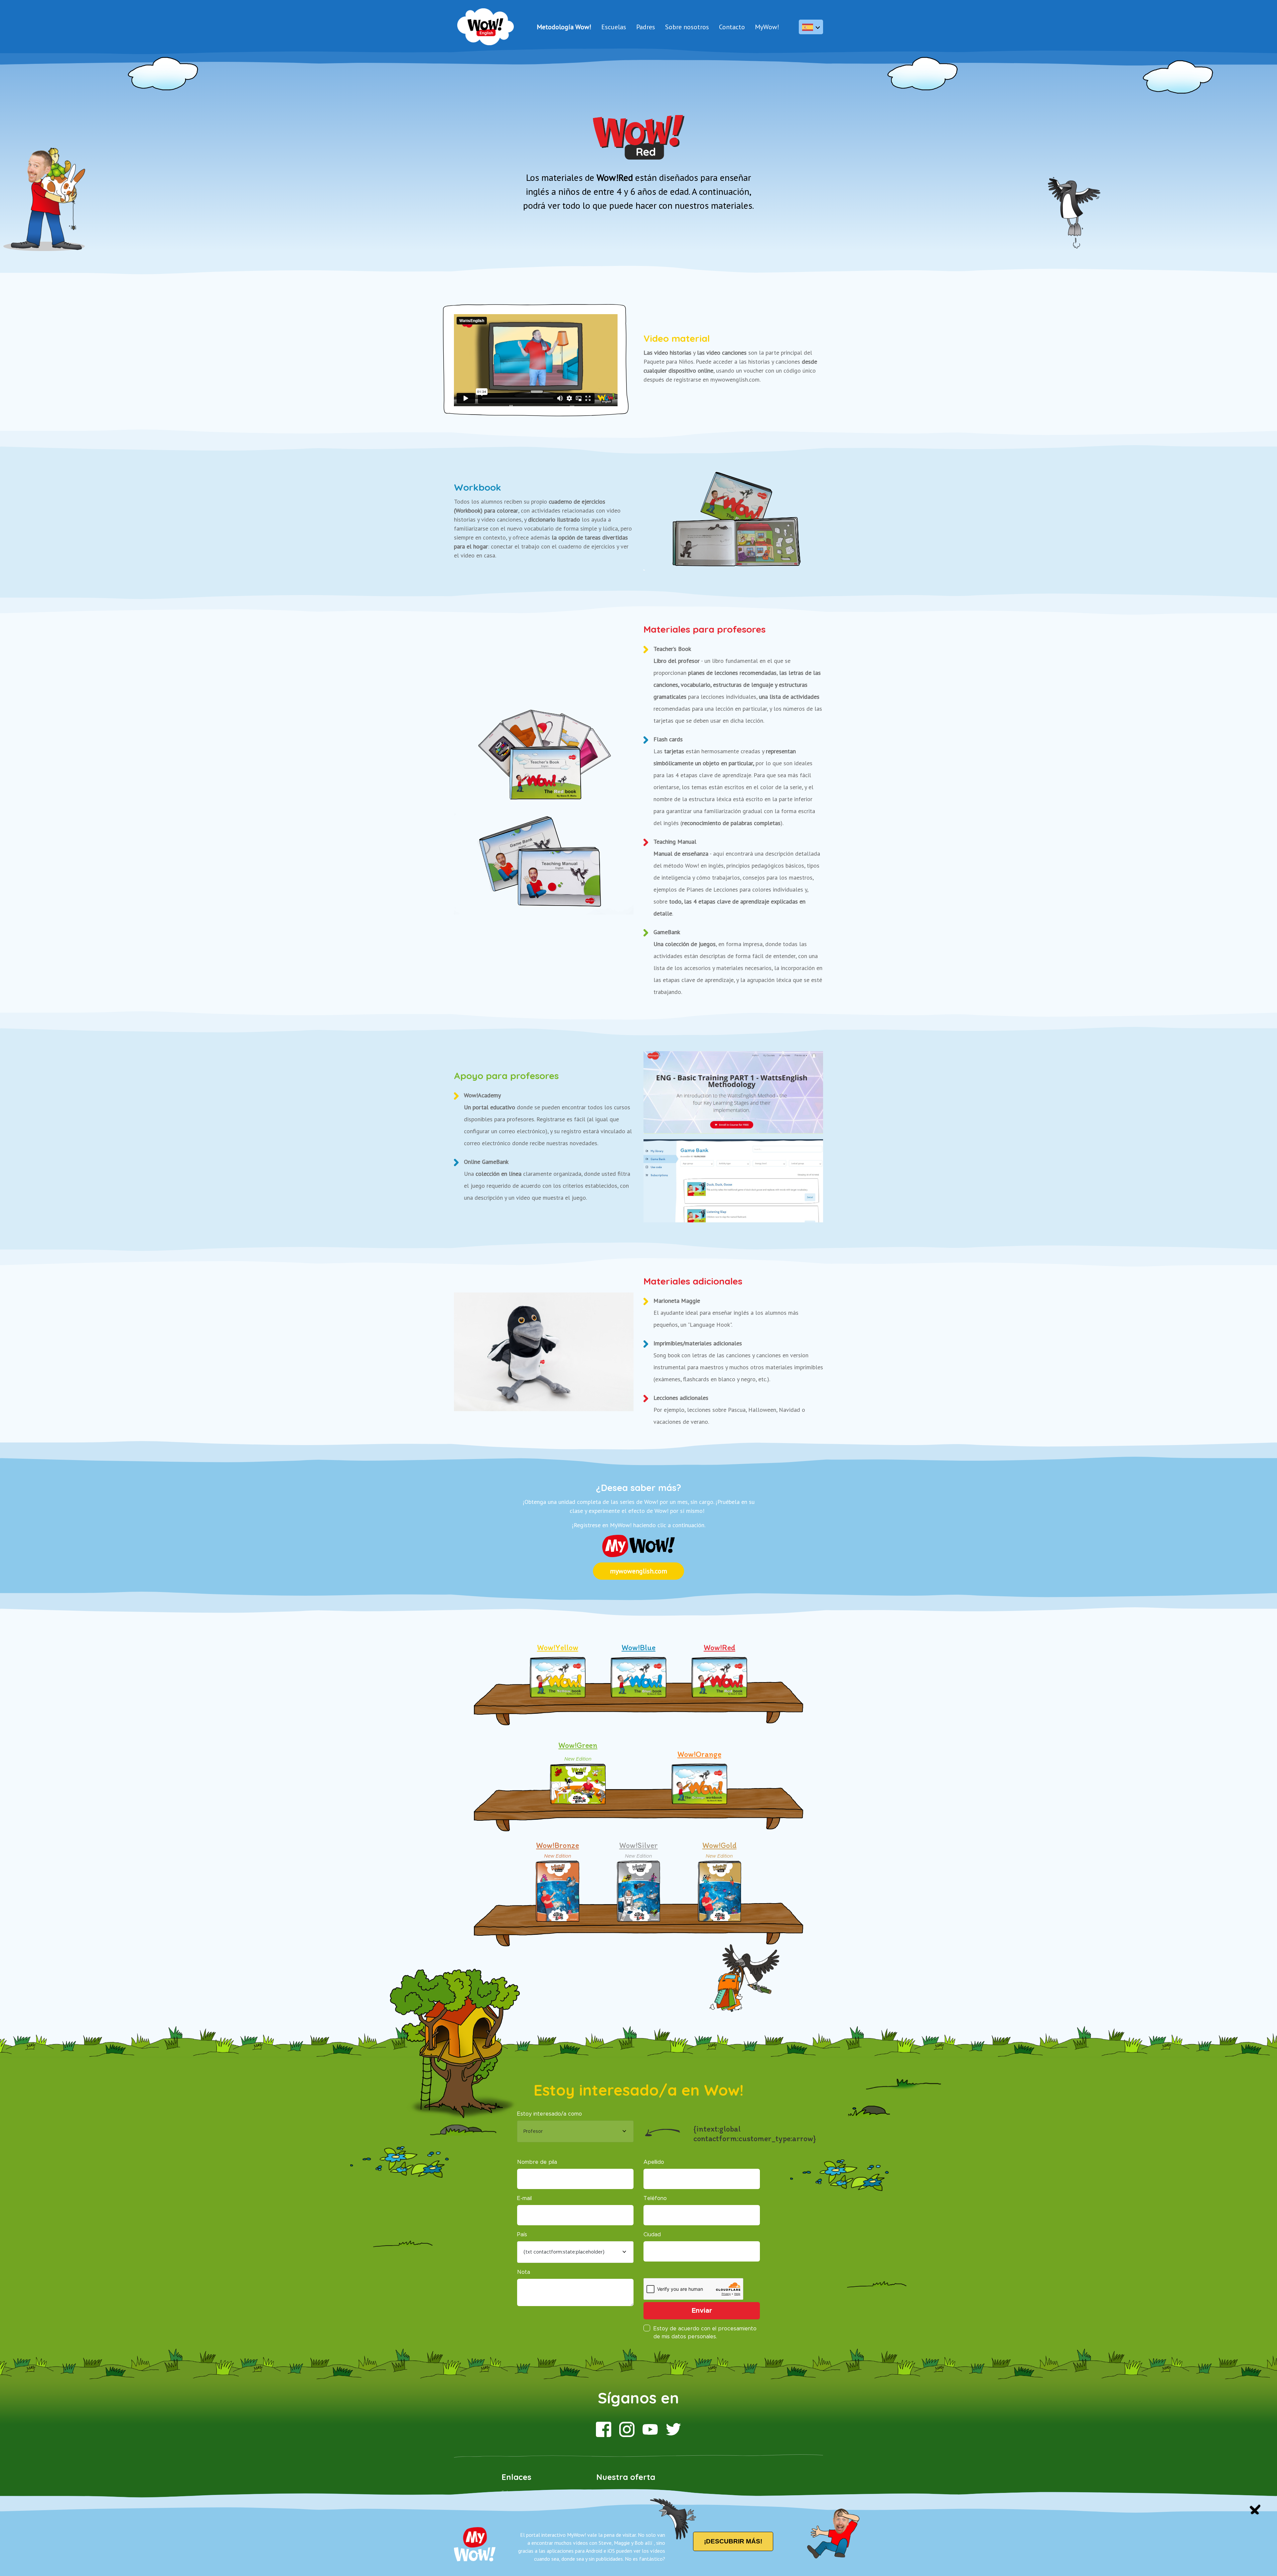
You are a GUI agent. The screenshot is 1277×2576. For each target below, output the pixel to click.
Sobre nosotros (687, 27)
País (522, 2235)
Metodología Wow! (564, 27)
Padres (646, 27)
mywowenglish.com (638, 1571)
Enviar (702, 2311)
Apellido (654, 2162)
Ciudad (652, 2235)
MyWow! (767, 27)
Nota (524, 2272)
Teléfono (655, 2198)
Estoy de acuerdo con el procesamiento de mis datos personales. (705, 2333)
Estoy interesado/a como (550, 2114)
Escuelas (614, 27)
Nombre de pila (537, 2162)
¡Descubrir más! (733, 2541)
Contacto (732, 27)
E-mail (524, 2198)
